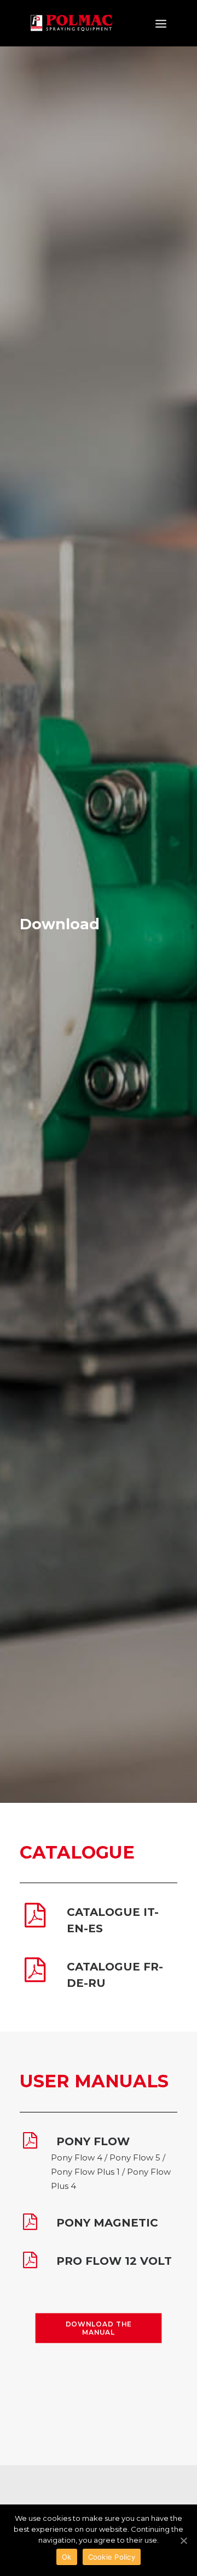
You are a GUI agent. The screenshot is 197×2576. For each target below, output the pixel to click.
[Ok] (183, 2541)
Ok (67, 2557)
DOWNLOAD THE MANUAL (100, 2328)
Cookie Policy (112, 2557)
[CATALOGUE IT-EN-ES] (36, 1923)
